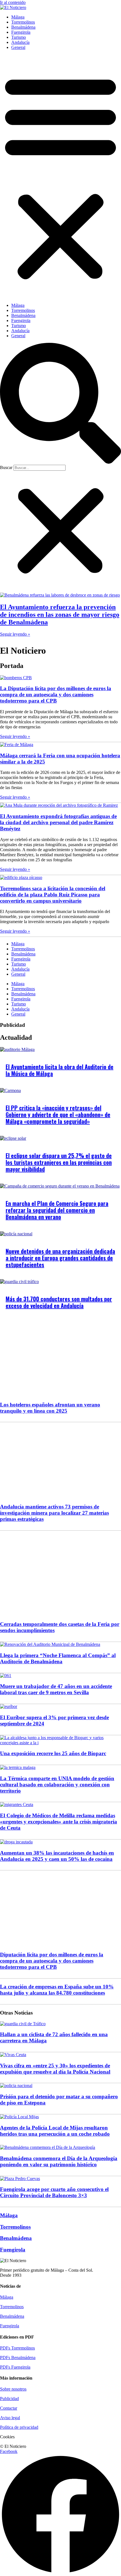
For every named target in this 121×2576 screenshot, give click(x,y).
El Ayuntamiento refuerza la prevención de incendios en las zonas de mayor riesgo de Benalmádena (60, 615)
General (18, 47)
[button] (60, 176)
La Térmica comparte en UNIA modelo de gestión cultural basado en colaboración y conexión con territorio (57, 1785)
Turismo (19, 37)
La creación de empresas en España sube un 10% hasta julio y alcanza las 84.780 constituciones (57, 1990)
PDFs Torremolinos (17, 2348)
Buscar (6, 467)
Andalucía (20, 42)
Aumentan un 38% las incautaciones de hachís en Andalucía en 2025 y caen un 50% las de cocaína (57, 1856)
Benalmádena (23, 27)
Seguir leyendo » (15, 634)
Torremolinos (23, 22)
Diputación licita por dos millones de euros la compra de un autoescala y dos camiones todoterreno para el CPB (52, 1961)
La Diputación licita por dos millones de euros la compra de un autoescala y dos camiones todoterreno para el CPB (56, 695)
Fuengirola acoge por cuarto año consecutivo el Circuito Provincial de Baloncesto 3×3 (54, 2192)
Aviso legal (10, 2418)
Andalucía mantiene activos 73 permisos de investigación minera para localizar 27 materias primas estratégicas (54, 1513)
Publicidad (9, 2399)
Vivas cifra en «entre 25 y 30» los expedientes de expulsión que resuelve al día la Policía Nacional (55, 2069)
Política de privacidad (19, 2427)
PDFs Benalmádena (18, 2358)
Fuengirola (21, 32)
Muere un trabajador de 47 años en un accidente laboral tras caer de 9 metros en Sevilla (56, 1689)
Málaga (18, 17)
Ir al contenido (13, 2)
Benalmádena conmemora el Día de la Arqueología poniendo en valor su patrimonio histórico (59, 2161)
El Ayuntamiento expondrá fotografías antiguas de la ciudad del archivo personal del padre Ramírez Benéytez (58, 822)
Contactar (9, 2408)
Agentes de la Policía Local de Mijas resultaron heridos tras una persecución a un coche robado (55, 2131)
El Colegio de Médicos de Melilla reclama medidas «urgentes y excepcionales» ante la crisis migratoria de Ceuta (59, 1822)
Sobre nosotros (13, 2389)
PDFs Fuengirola (15, 2367)
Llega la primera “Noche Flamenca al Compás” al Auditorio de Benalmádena (58, 1658)
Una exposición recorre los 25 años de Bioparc (53, 1753)
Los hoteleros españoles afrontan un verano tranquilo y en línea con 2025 (50, 1408)
